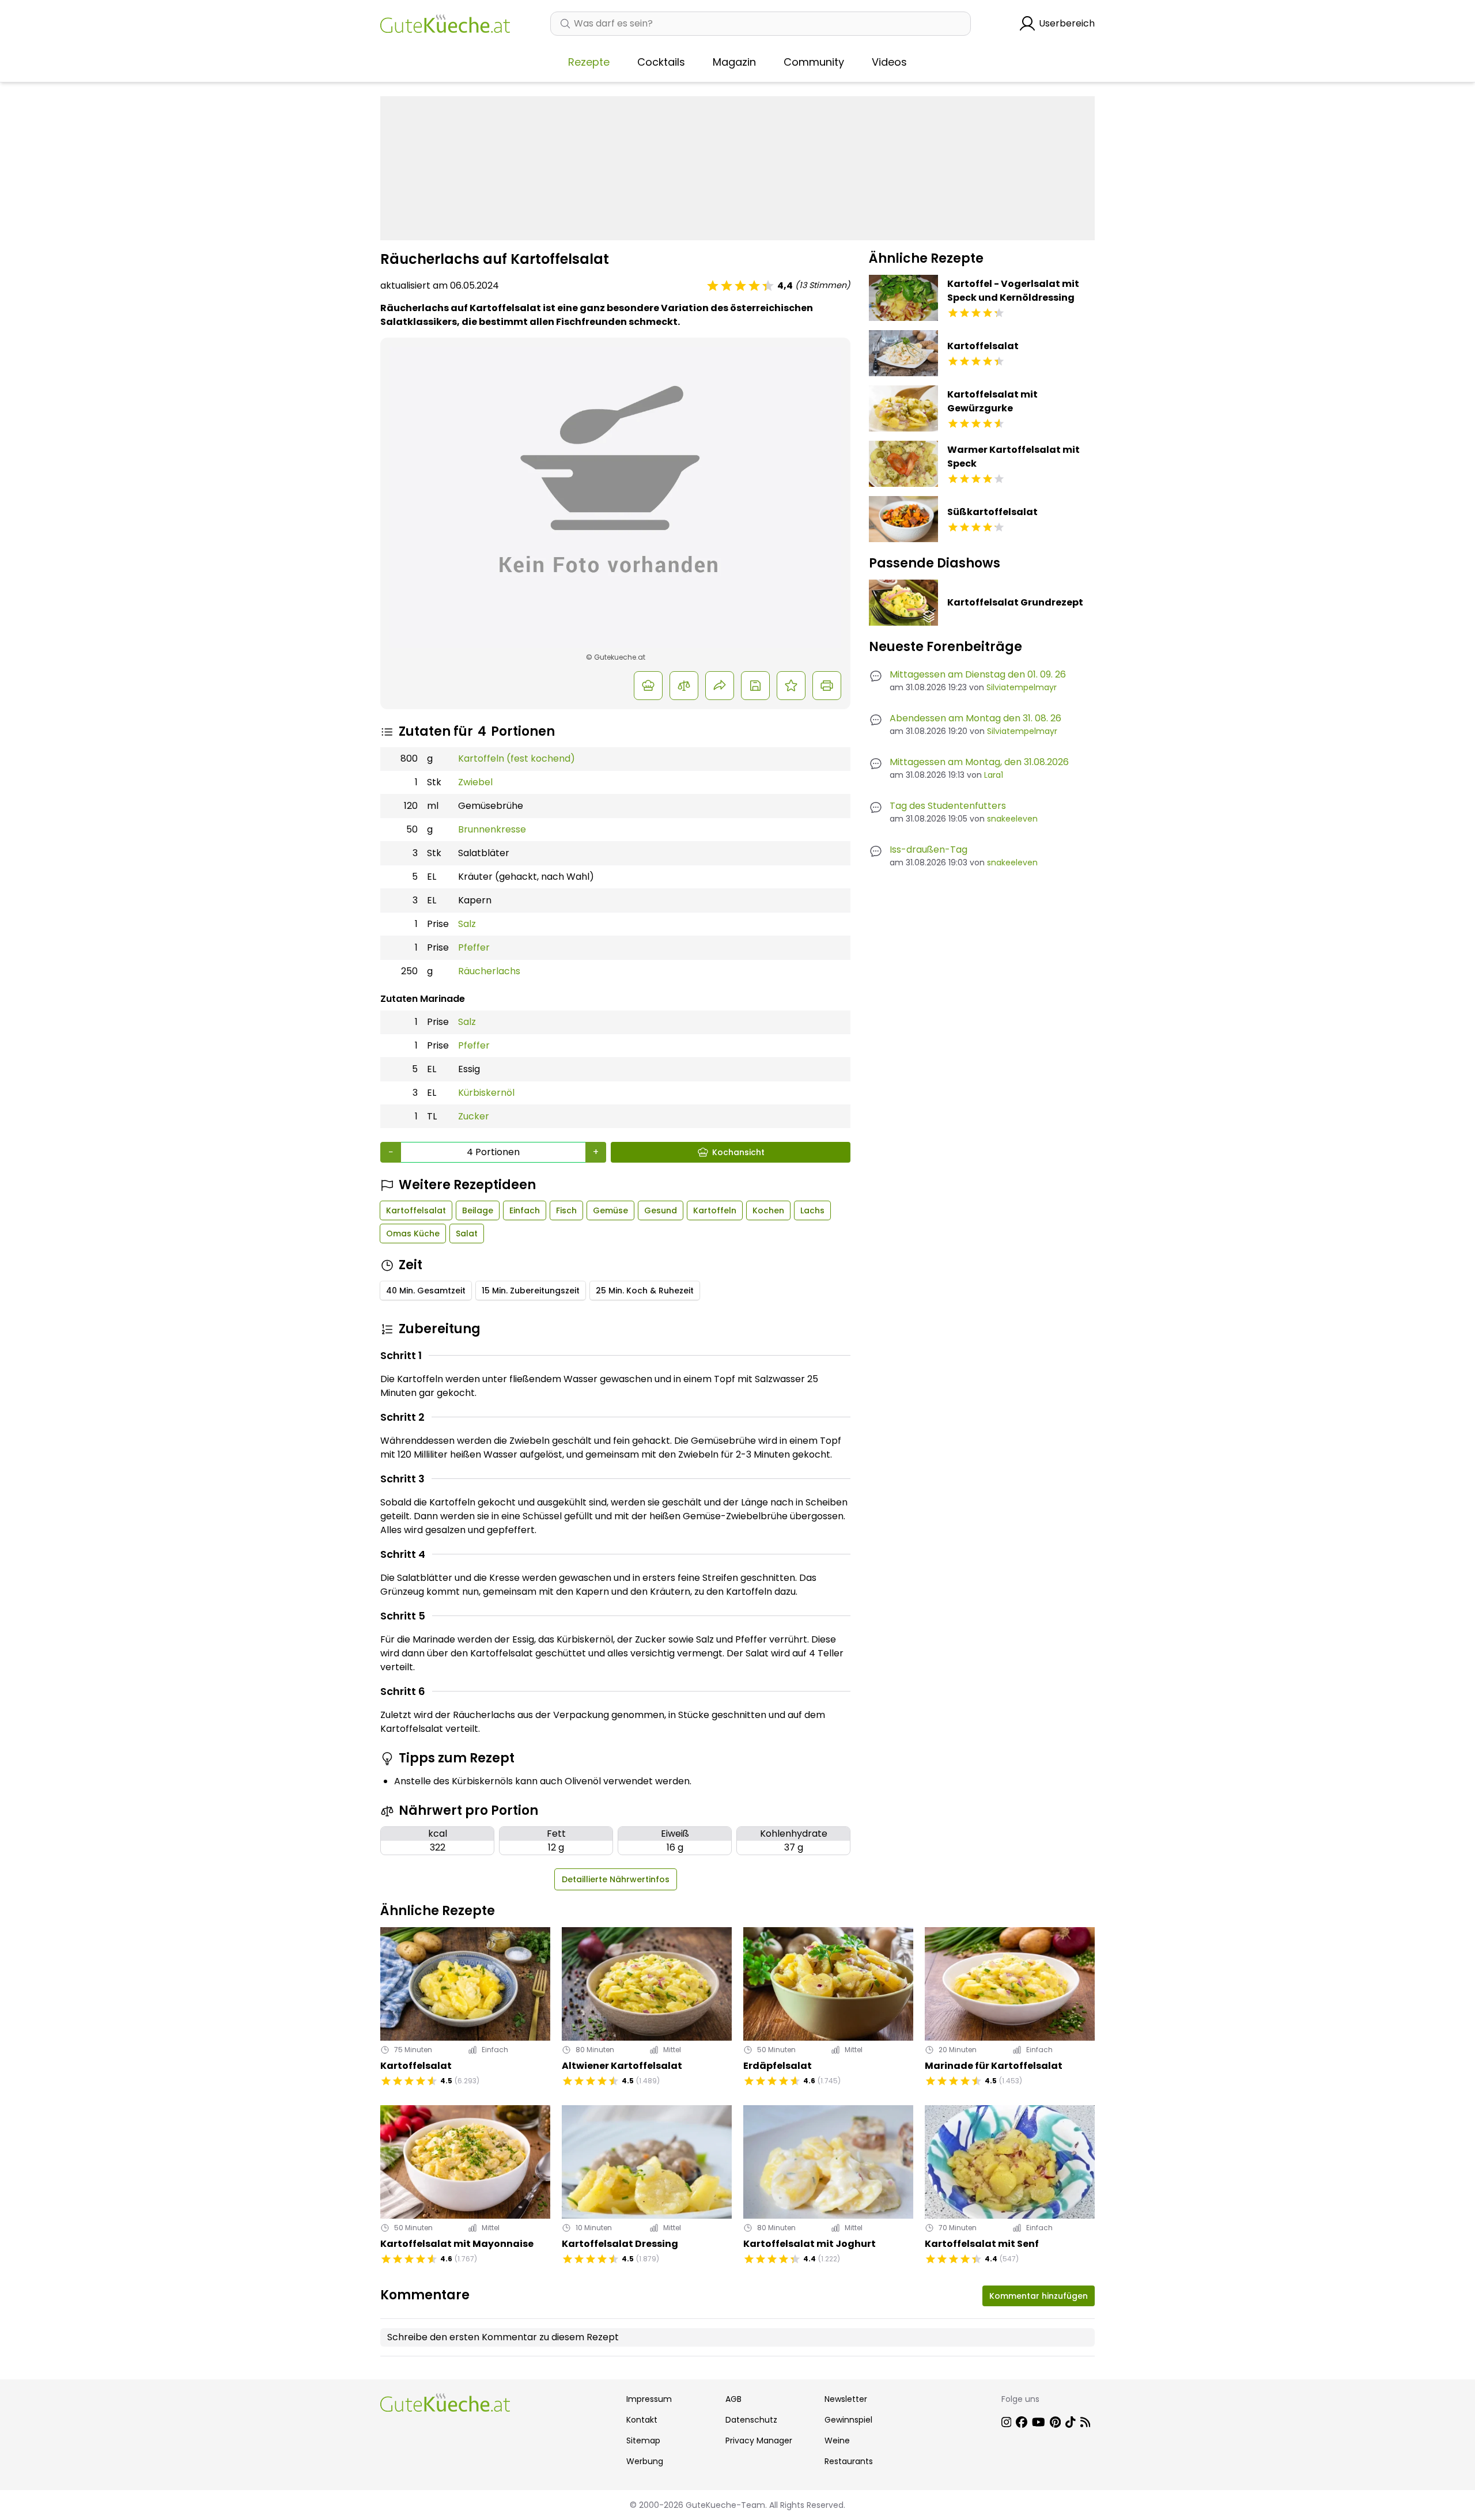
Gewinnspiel (848, 2420)
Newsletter (846, 2399)
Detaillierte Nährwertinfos (616, 1879)
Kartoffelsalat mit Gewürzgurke (992, 401)
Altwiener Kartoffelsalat (622, 2066)
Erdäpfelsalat (778, 2066)
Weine (837, 2440)
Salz (467, 924)
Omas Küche (413, 1233)
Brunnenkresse (492, 829)
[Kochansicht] (648, 686)
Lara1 (994, 775)
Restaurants (849, 2461)
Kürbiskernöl (486, 1093)
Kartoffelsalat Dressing (620, 2244)
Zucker (474, 1116)
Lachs (812, 1210)
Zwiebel (475, 782)
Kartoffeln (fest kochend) (517, 758)
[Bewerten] (791, 686)
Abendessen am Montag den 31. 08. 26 (975, 718)
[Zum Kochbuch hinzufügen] (755, 686)
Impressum (649, 2399)
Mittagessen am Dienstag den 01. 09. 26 (978, 674)
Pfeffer (474, 947)
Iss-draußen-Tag (929, 850)
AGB (733, 2399)
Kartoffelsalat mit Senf (982, 2244)
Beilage (478, 1210)
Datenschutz (751, 2420)
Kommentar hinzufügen (1039, 2296)
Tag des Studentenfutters (948, 806)
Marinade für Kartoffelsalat (994, 2066)
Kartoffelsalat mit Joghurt (810, 2244)
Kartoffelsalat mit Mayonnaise (457, 2244)
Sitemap (643, 2440)
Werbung (645, 2461)
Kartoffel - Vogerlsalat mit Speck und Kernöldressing (1013, 291)
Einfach (525, 1210)
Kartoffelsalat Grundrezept (1015, 602)
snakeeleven (1012, 819)
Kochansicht (738, 1152)
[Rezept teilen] (720, 686)
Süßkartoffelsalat (992, 512)
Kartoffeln (715, 1210)
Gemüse (610, 1210)
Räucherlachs (489, 971)
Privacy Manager (759, 2440)
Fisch (566, 1210)
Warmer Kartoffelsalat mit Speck (1013, 457)
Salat (467, 1233)
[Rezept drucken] (827, 686)
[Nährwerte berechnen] (684, 686)
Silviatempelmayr (1022, 687)
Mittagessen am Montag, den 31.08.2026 (979, 762)
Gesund (661, 1210)
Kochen (768, 1210)
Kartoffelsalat (416, 1210)
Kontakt (642, 2420)
